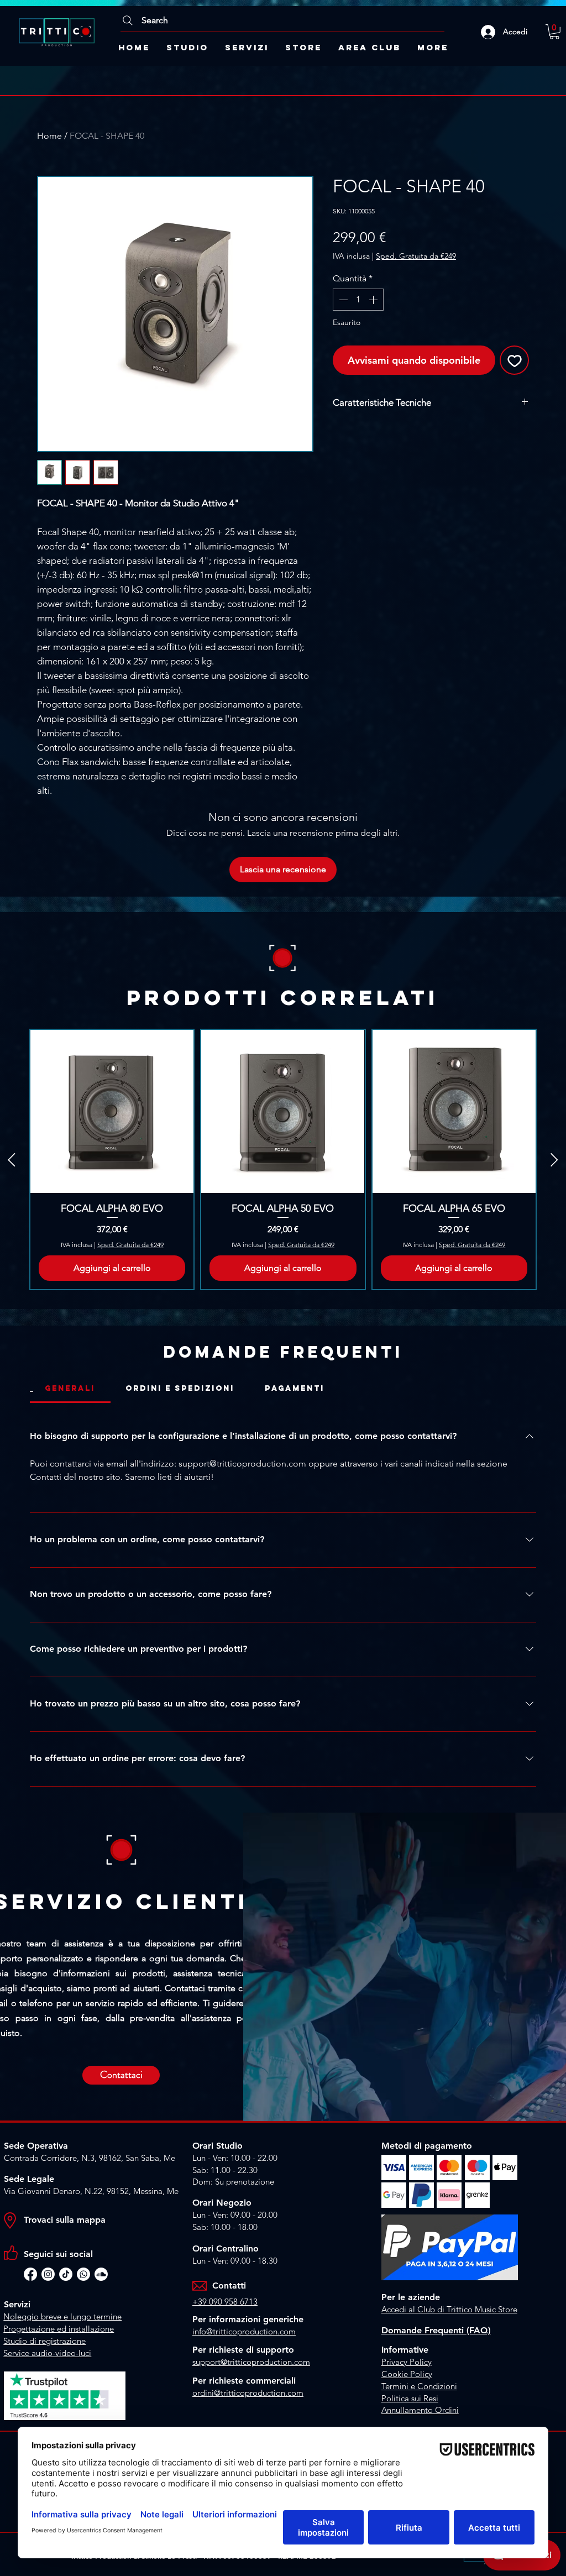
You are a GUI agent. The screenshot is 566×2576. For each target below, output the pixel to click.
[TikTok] (66, 2274)
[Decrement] (342, 300)
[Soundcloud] (101, 2274)
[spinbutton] (358, 300)
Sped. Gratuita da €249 (416, 256)
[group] (283, 1159)
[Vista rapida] (112, 1111)
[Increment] (374, 300)
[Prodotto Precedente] (12, 1160)
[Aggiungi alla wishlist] (514, 360)
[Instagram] (48, 2274)
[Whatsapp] (83, 2274)
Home (49, 136)
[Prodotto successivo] (554, 1160)
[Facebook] (30, 2274)
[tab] (70, 1389)
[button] (554, 32)
